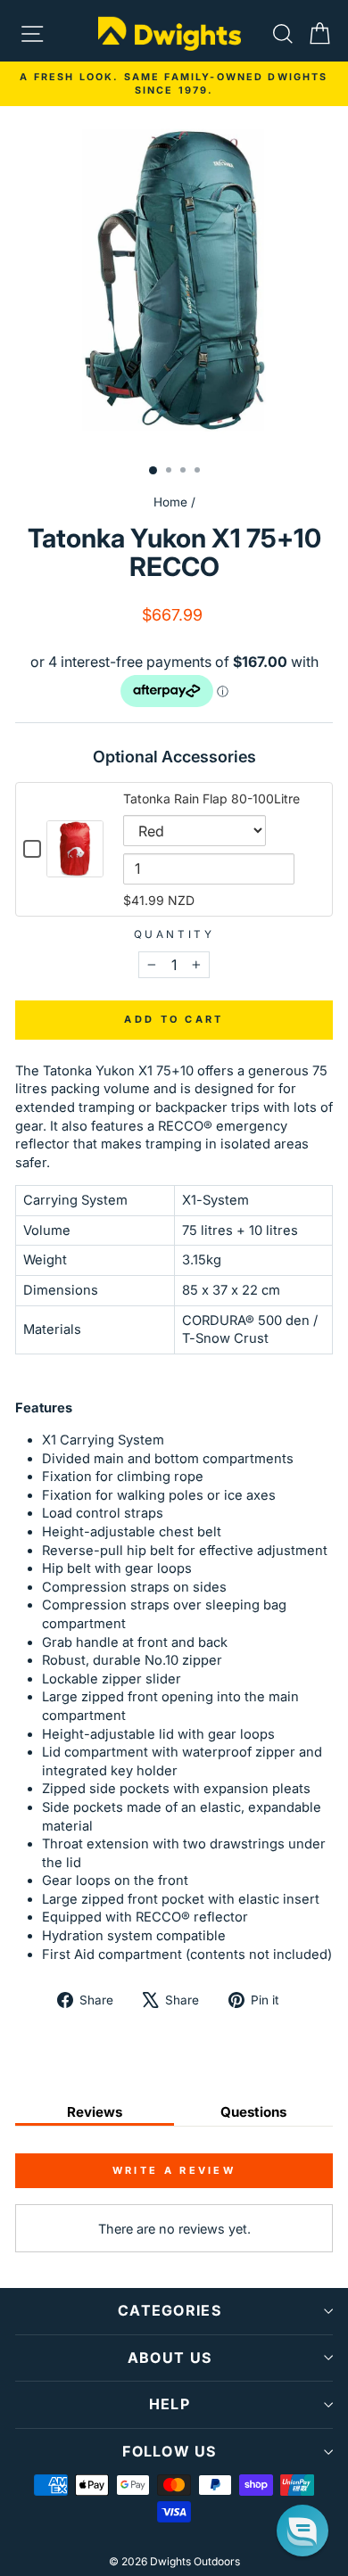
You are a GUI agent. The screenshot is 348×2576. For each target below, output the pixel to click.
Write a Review (174, 2170)
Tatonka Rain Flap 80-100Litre (211, 798)
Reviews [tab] (95, 2112)
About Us (170, 2358)
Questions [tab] (253, 2112)
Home (170, 502)
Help (170, 2404)
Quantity (174, 934)
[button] (302, 2531)
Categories (170, 2310)
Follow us (170, 2451)
